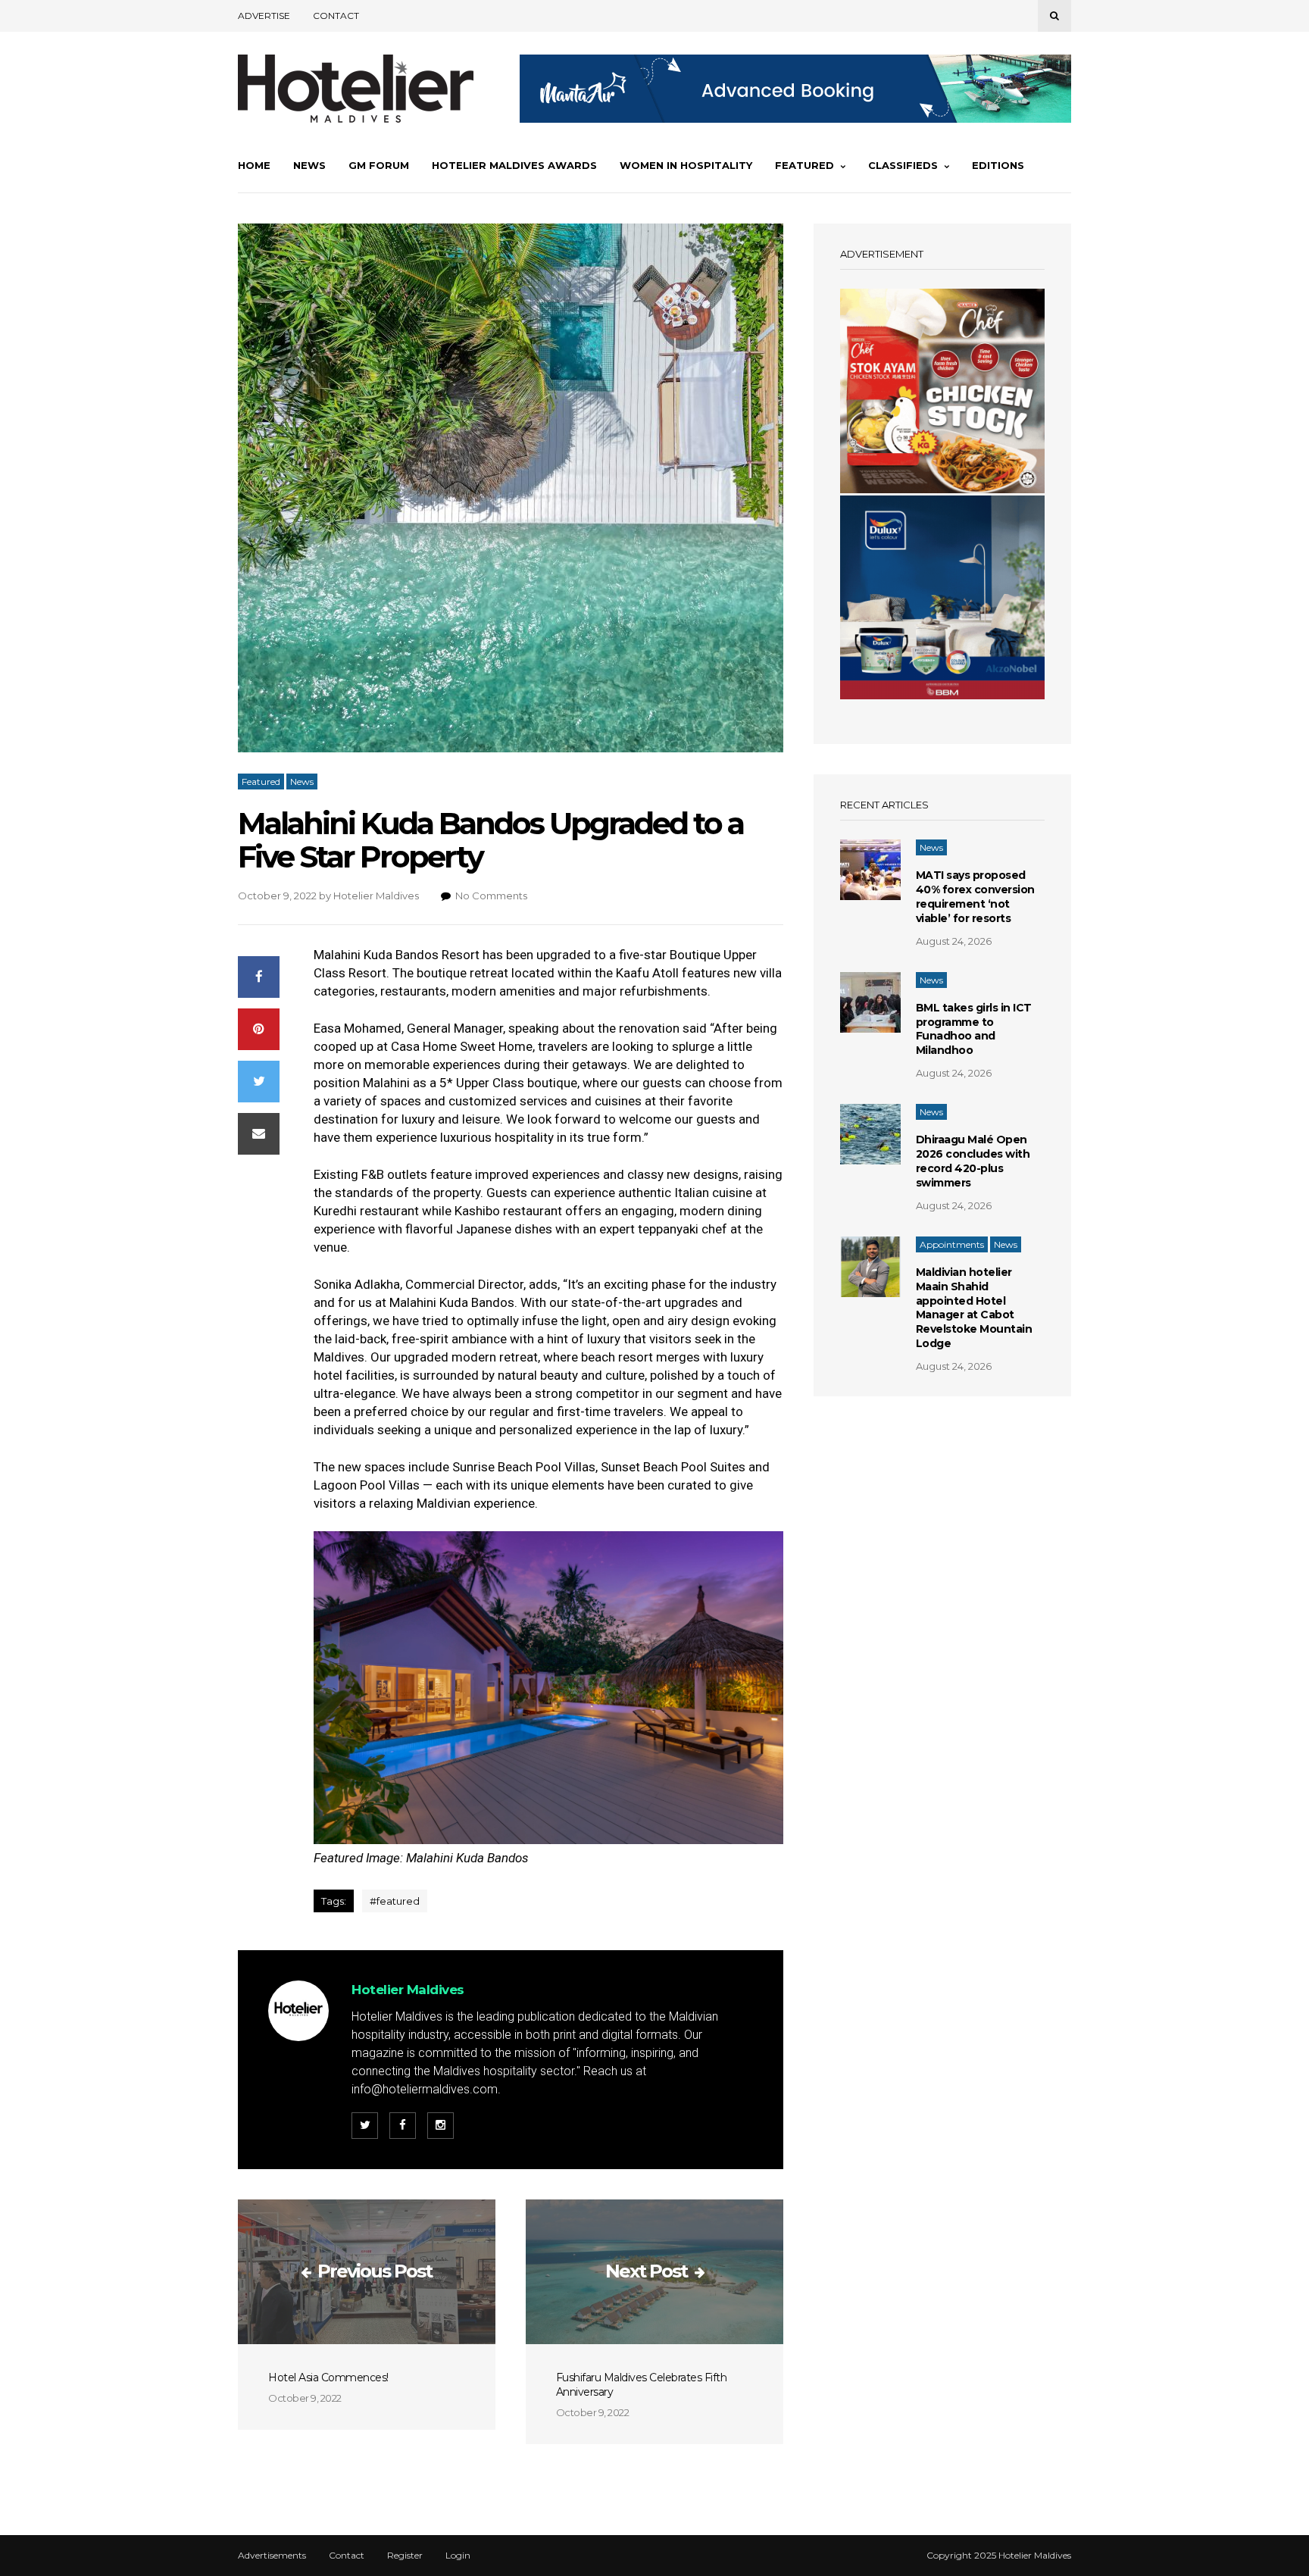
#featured (395, 1901)
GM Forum (379, 165)
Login (458, 2556)
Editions (998, 165)
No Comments (491, 896)
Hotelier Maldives (376, 896)
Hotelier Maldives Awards (514, 165)
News (309, 165)
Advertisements (272, 2556)
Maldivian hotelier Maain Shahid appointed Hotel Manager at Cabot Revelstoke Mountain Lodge (974, 1308)
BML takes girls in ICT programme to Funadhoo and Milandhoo (974, 1029)
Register (405, 2556)
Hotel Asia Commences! (328, 2377)
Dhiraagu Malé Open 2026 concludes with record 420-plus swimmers (973, 1161)
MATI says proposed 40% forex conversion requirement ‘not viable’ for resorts (975, 897)
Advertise (264, 16)
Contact (336, 16)
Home (254, 165)
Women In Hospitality (686, 165)
